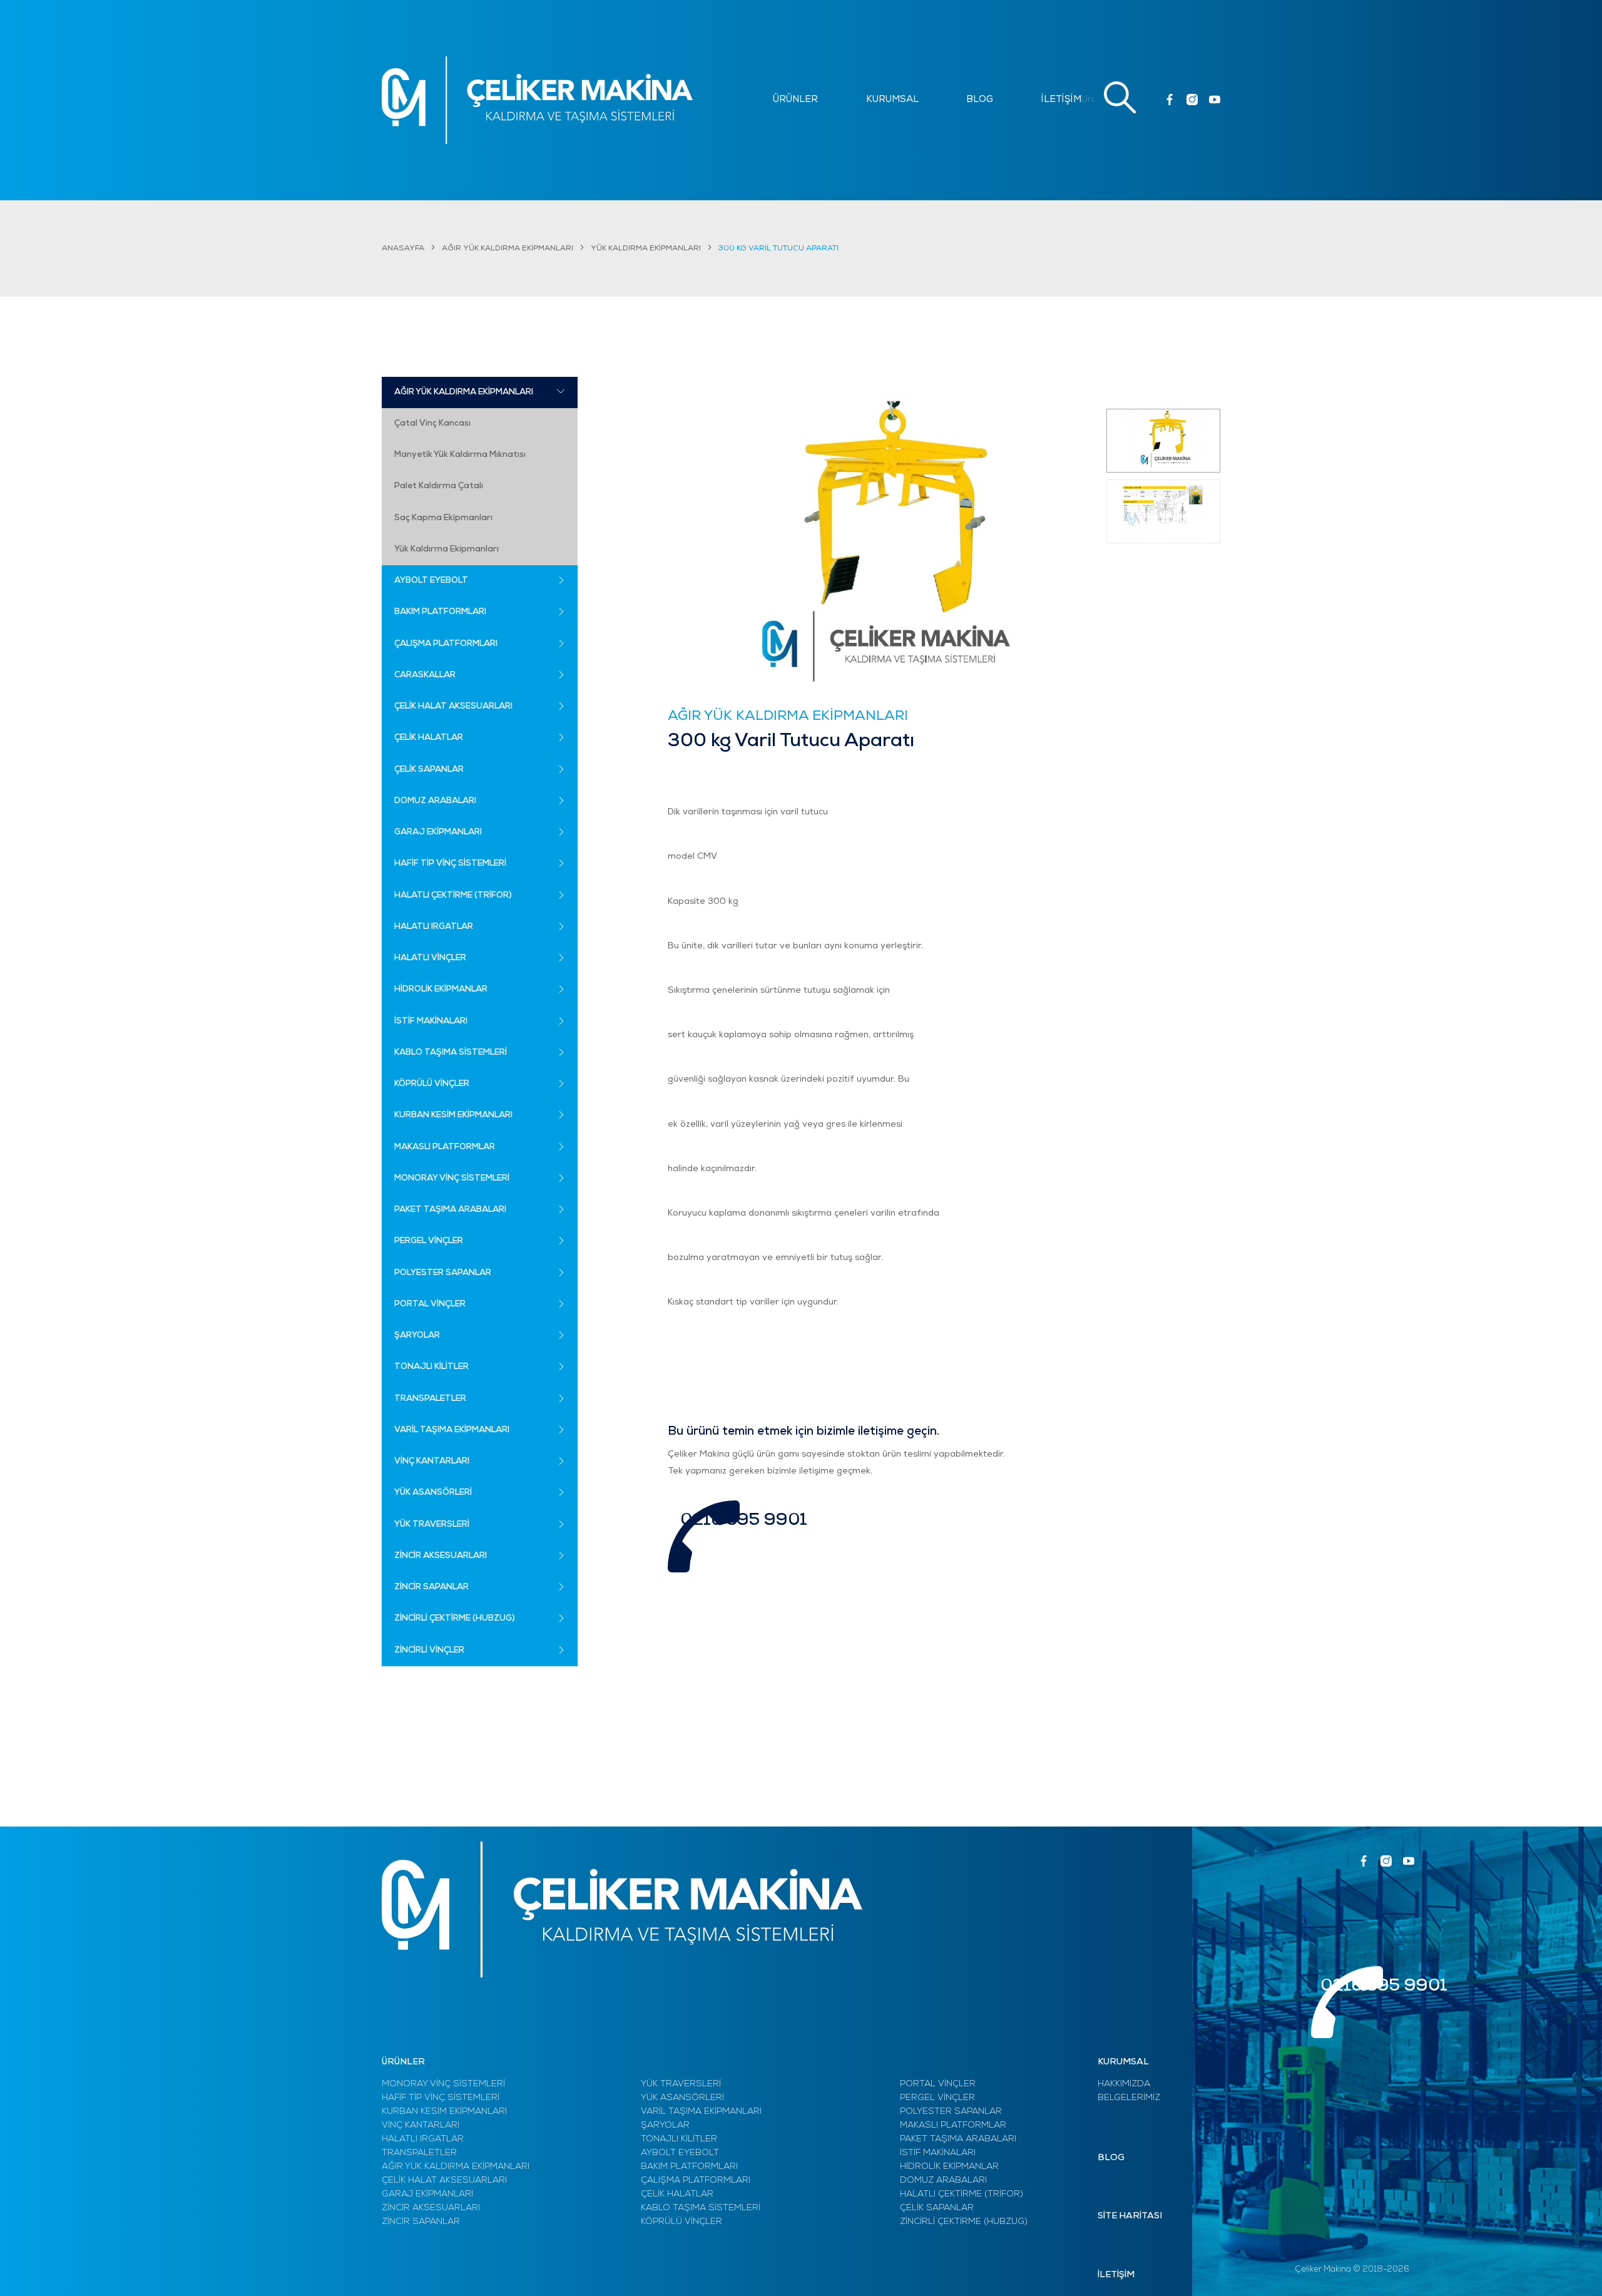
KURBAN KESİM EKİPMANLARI (444, 2112)
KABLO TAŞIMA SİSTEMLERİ (701, 2208)
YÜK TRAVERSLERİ (681, 2084)
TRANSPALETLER (419, 2153)
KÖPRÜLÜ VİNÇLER (681, 2222)
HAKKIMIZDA (1124, 2084)
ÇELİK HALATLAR (677, 2194)
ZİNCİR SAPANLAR (421, 2222)
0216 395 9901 (744, 1521)
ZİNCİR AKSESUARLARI (431, 2208)
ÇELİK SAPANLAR (937, 2208)
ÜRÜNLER (795, 100)
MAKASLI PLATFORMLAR (953, 2125)
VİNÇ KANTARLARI (421, 2125)
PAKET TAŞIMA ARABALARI (958, 2139)
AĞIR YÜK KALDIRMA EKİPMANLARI (508, 249)
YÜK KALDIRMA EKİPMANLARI (646, 249)
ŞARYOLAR (665, 2125)
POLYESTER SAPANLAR (951, 2112)
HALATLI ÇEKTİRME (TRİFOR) (962, 2194)
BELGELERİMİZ (1129, 2098)
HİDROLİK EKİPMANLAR (949, 2167)
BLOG (980, 100)
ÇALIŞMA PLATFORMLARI (696, 2181)
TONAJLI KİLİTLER (679, 2139)
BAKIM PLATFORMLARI (689, 2167)
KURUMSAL (892, 100)
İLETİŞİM (1061, 100)
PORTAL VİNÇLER (938, 2084)
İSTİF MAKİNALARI (938, 2153)
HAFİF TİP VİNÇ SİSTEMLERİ (441, 2098)
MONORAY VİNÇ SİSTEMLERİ (443, 2084)
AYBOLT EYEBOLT (680, 2153)
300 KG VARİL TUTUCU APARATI (778, 249)
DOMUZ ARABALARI (943, 2181)
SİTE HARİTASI (1130, 2216)
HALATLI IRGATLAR (423, 2139)
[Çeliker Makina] (537, 100)
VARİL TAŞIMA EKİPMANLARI (701, 2112)
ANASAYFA (403, 249)
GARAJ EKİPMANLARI (427, 2194)
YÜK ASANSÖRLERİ (682, 2098)
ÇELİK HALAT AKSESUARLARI (444, 2181)
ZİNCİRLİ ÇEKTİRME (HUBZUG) (964, 2222)
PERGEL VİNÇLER (937, 2098)
